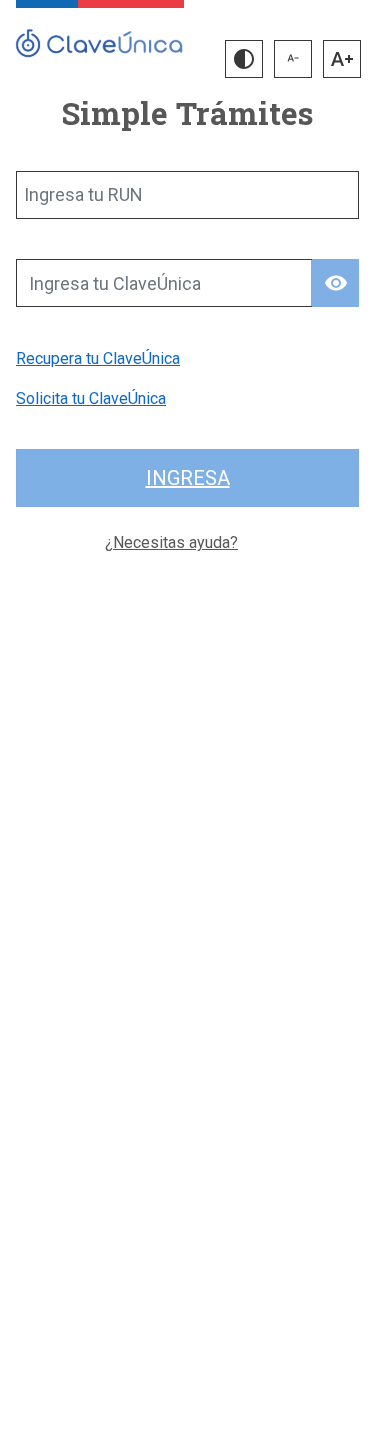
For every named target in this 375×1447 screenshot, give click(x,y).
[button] (244, 59)
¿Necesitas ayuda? (171, 542)
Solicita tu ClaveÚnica (91, 398)
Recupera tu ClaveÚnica (98, 358)
